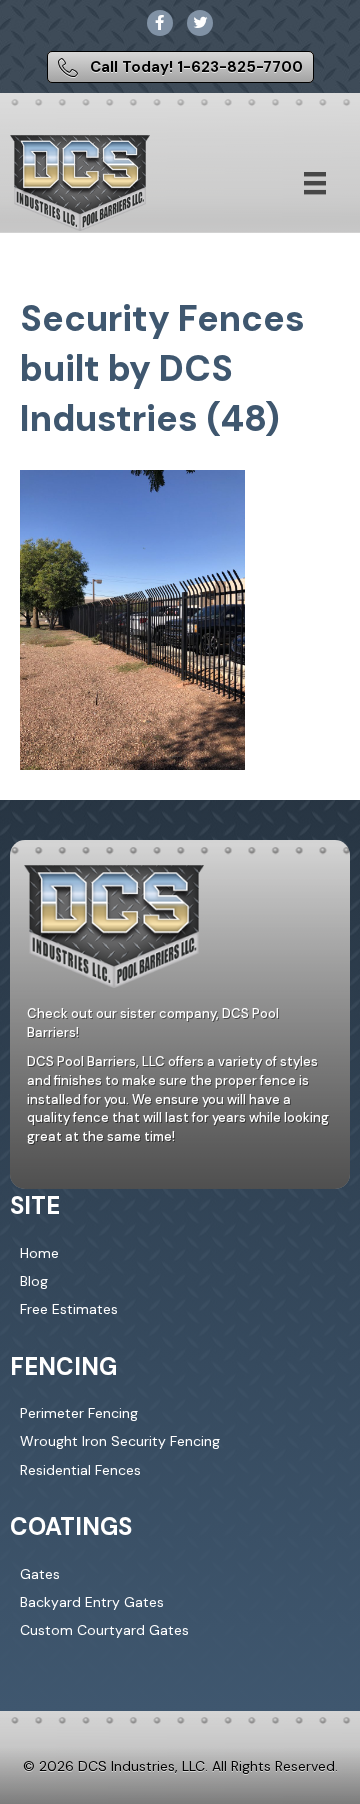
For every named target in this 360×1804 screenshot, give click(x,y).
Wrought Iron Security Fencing (120, 1441)
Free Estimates (69, 1309)
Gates (40, 1574)
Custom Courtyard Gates (104, 1630)
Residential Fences (80, 1470)
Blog (34, 1281)
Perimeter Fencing (79, 1413)
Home (39, 1253)
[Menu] (315, 183)
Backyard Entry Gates (92, 1602)
